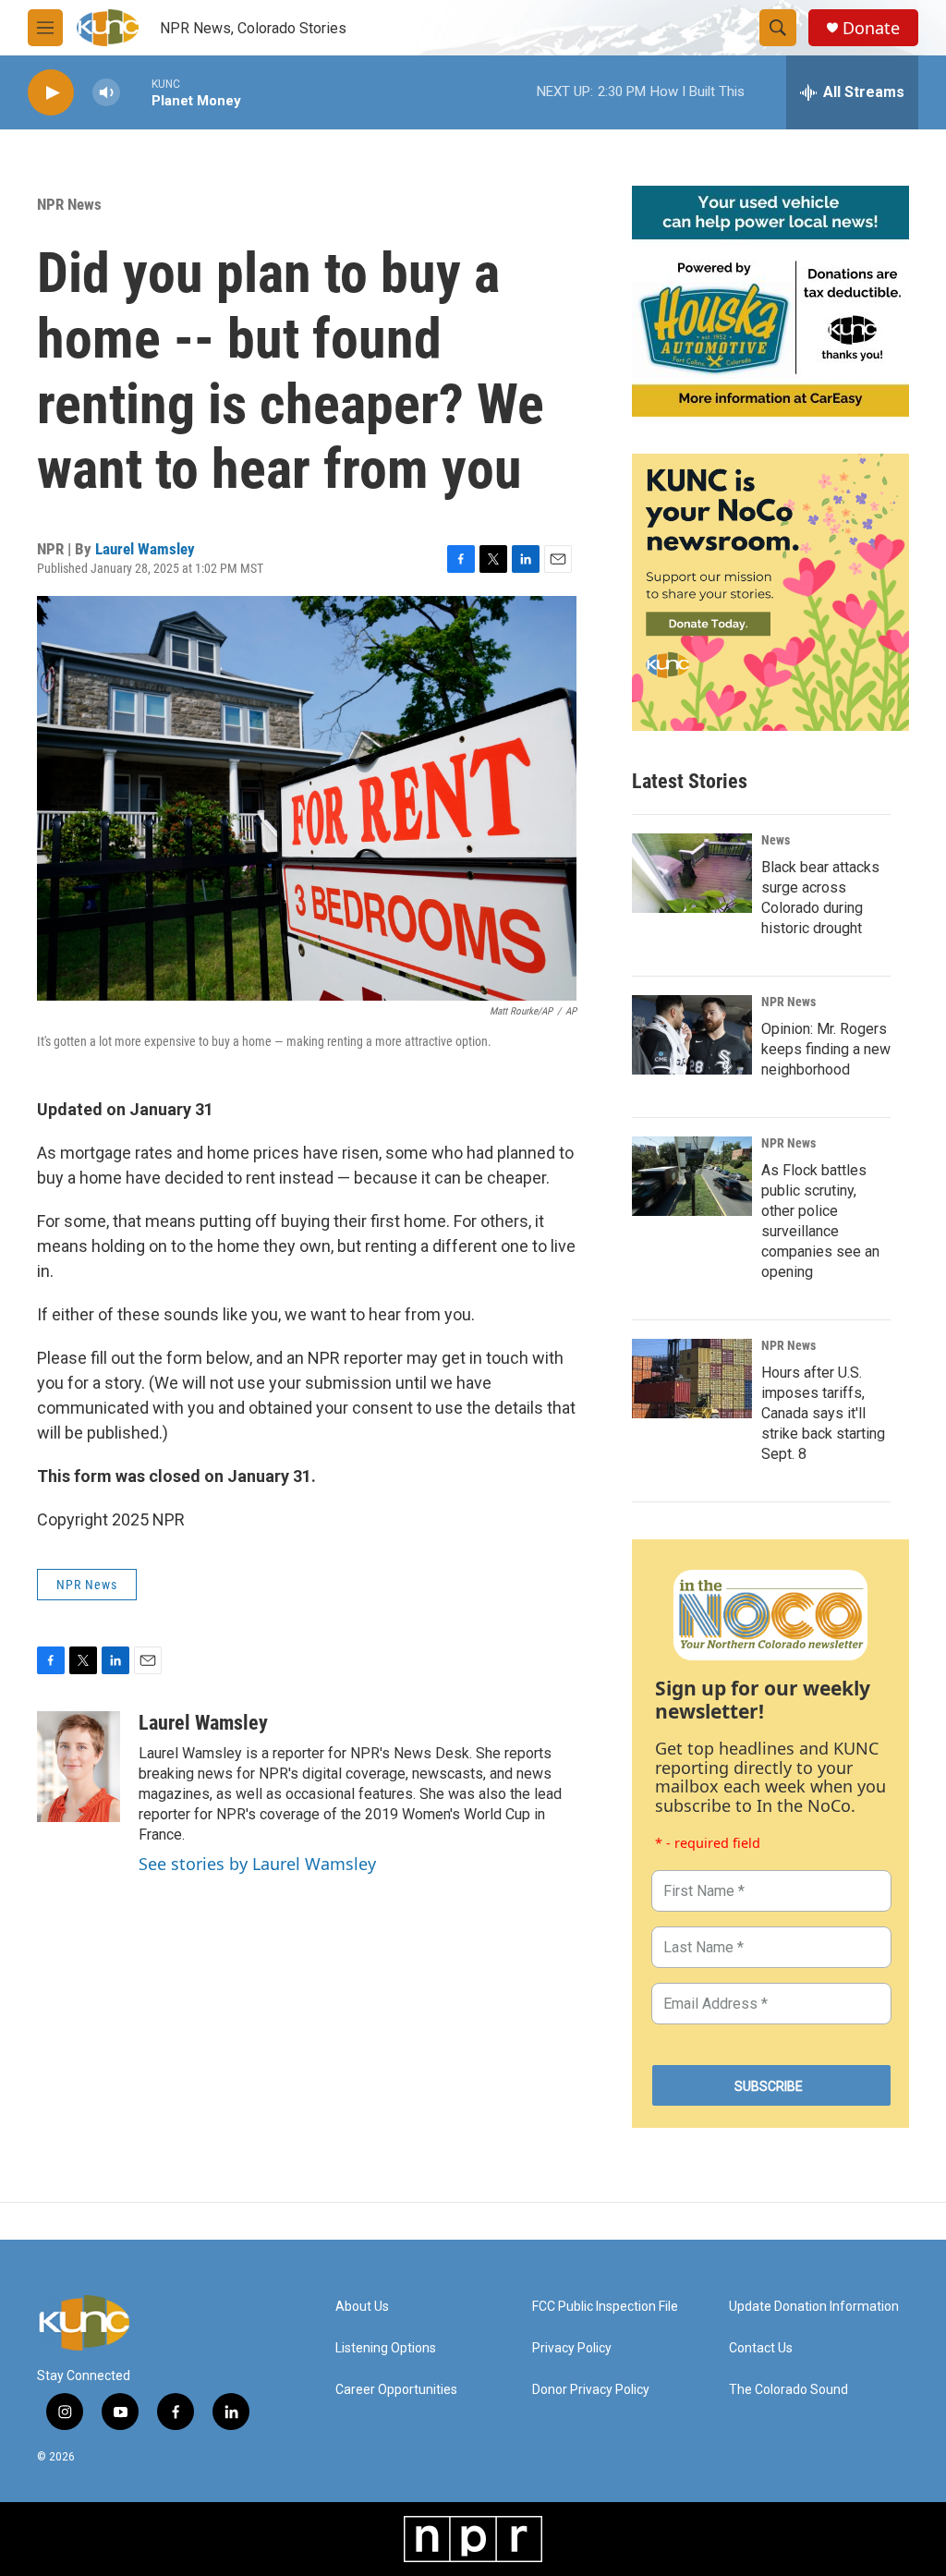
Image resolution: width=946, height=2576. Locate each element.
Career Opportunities (396, 2390)
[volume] (106, 93)
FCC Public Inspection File (605, 2307)
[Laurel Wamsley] (79, 1767)
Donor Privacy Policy (591, 2390)
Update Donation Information (814, 2307)
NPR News (69, 204)
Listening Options (386, 2348)
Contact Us (761, 2348)
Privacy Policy (572, 2348)
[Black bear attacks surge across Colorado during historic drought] (692, 873)
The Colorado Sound (788, 2390)
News (776, 840)
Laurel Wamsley (145, 549)
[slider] (136, 92)
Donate (871, 28)
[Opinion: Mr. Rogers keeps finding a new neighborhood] (692, 1035)
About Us (362, 2307)
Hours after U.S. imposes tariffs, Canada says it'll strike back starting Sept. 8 (823, 1413)
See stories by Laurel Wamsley (257, 1864)
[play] (51, 93)
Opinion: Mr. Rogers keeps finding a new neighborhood (826, 1049)
